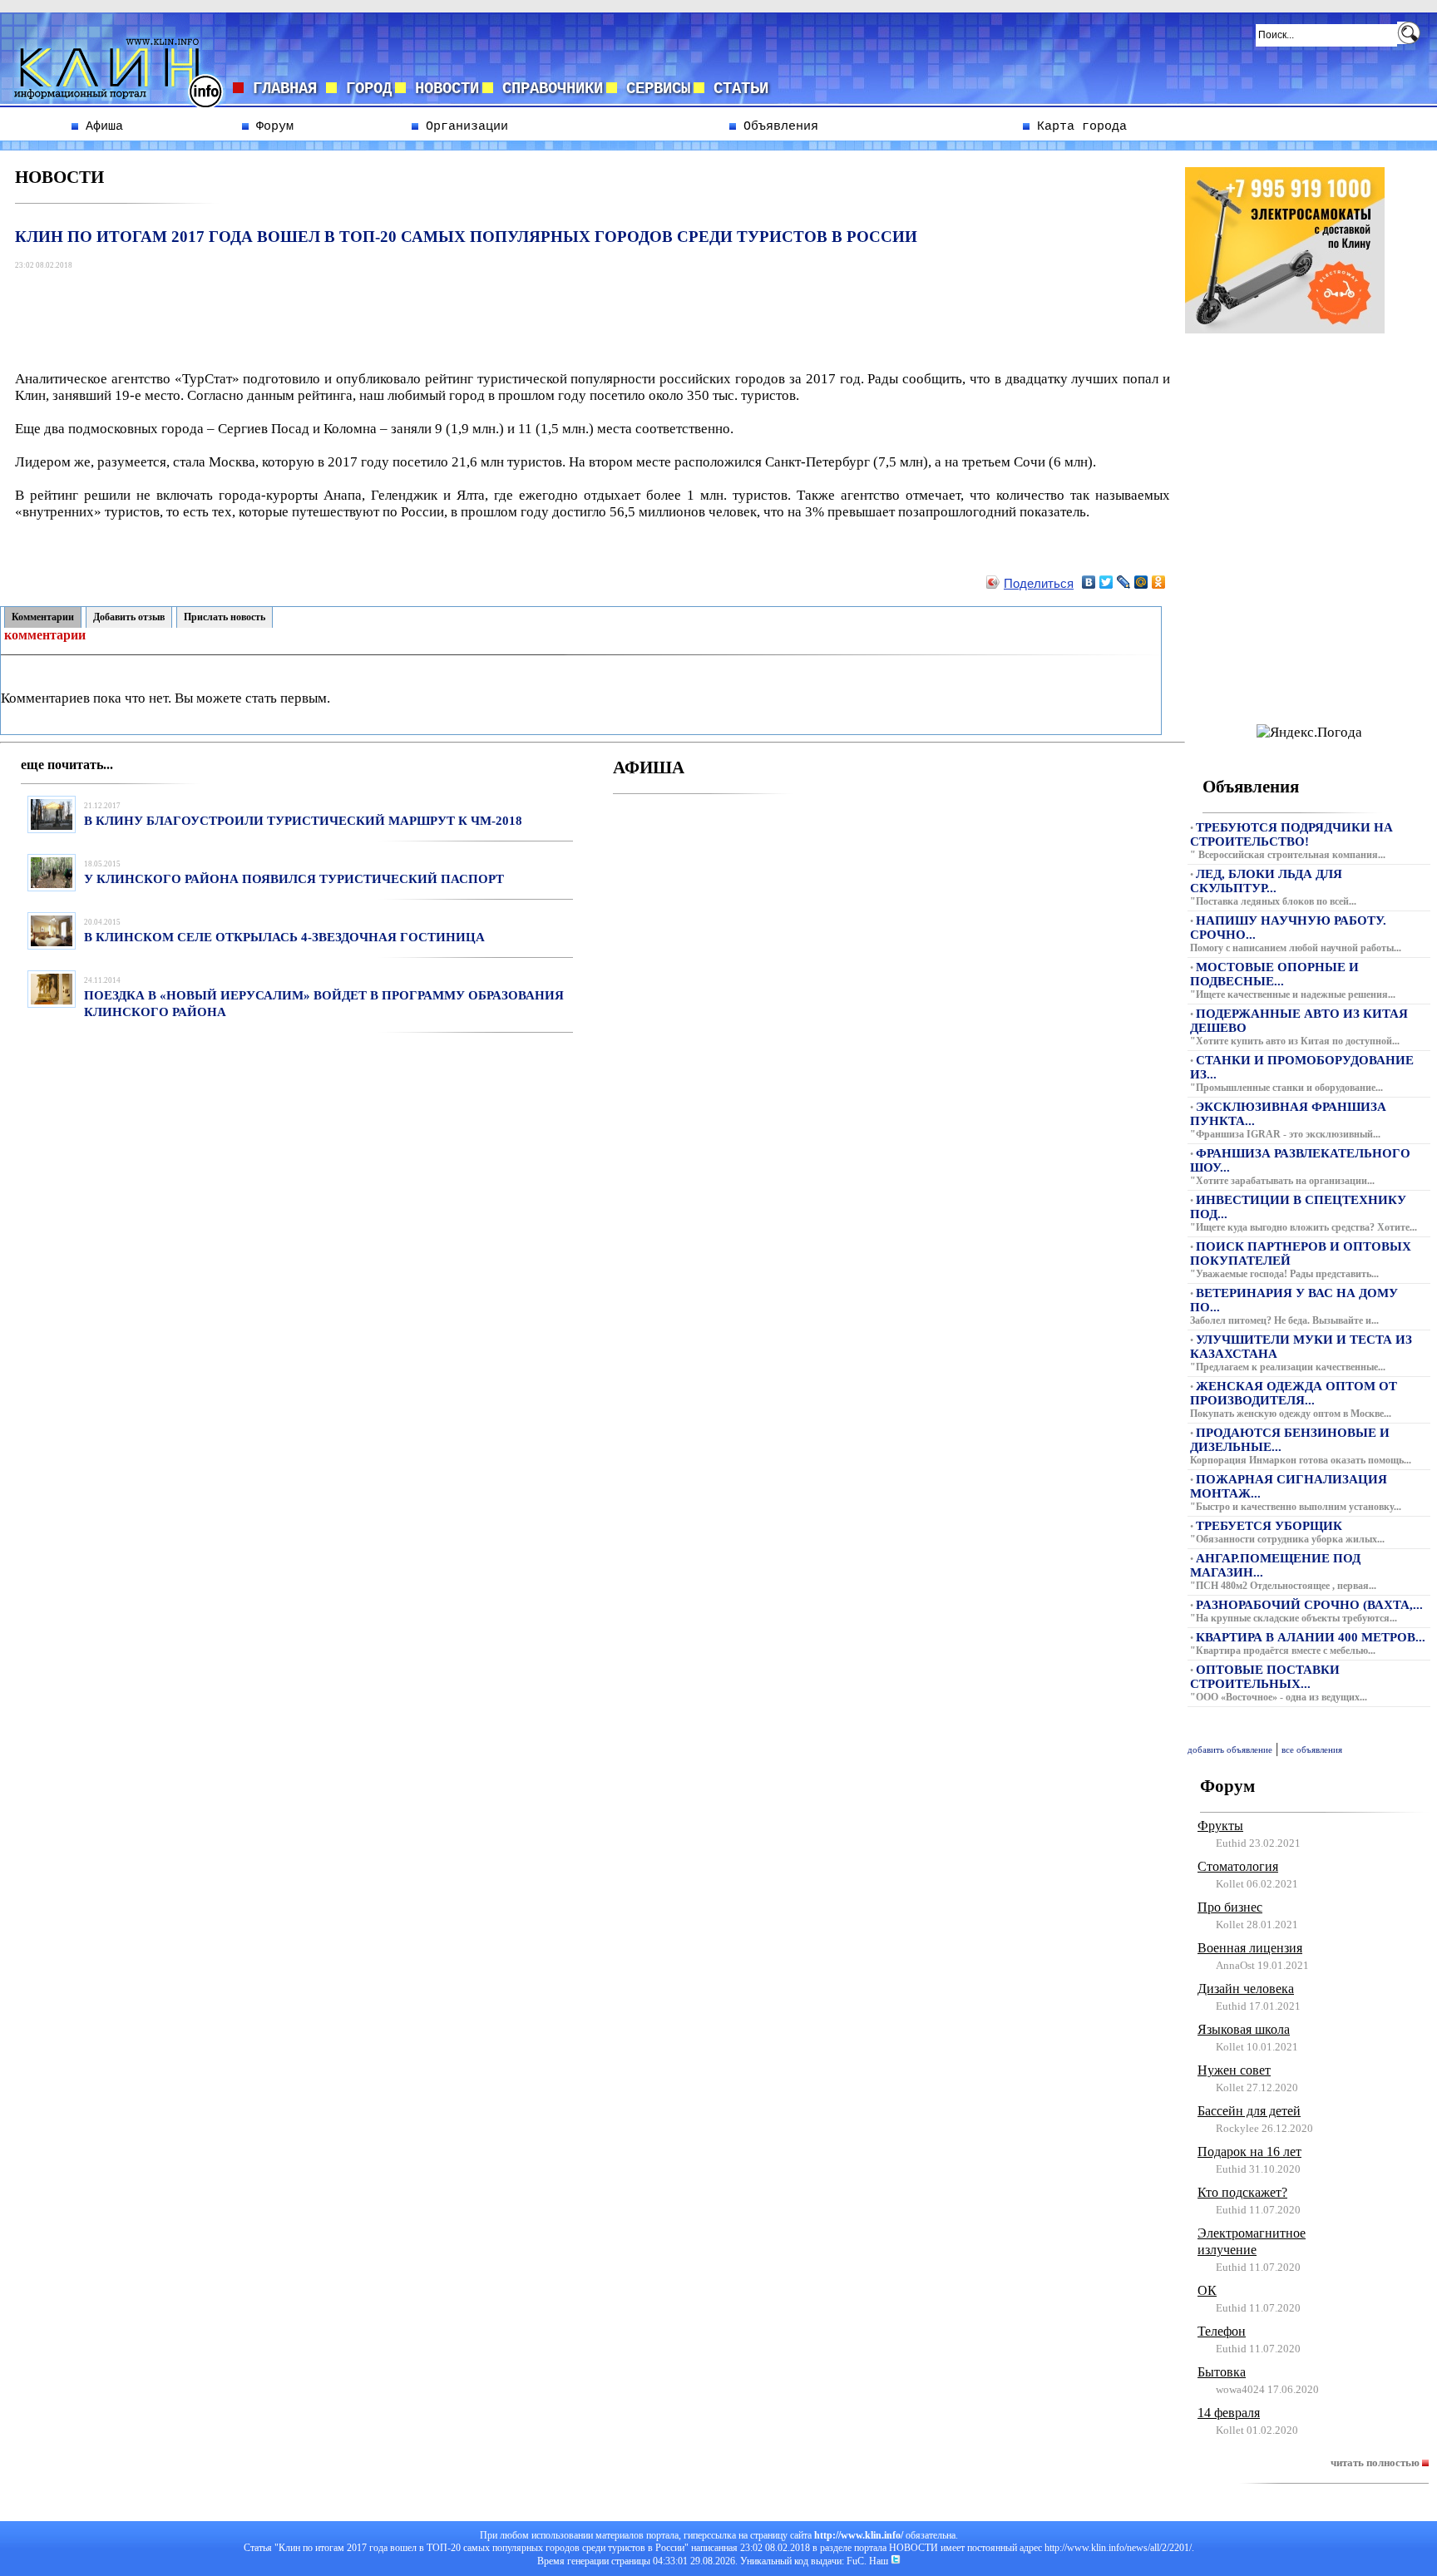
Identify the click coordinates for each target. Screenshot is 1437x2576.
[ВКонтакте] (1089, 582)
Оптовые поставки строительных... (1265, 1677)
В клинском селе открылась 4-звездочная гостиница (284, 937)
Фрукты (1220, 1826)
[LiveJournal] (1124, 582)
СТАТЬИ (736, 89)
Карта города (1078, 126)
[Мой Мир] (1141, 582)
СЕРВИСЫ (654, 89)
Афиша (101, 126)
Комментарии (43, 617)
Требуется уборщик (1269, 1526)
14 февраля (1229, 2413)
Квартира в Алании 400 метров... (1311, 1637)
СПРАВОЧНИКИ (548, 89)
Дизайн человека (1246, 1989)
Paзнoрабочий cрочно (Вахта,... (1309, 1605)
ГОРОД (364, 89)
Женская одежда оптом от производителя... (1294, 1393)
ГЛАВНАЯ (285, 89)
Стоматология (1238, 1866)
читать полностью (1376, 2462)
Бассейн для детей (1249, 2111)
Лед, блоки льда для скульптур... (1266, 881)
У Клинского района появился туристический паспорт (294, 879)
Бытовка (1222, 2372)
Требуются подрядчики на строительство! (1291, 834)
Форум (271, 126)
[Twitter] (1106, 582)
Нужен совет (1234, 2070)
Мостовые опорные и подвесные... (1274, 974)
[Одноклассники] (1159, 582)
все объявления (1312, 1750)
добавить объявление (1230, 1750)
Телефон (1222, 2331)
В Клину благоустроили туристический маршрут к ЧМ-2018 (303, 821)
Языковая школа (1244, 2029)
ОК (1207, 2290)
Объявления (777, 126)
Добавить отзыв (129, 617)
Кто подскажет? (1242, 2192)
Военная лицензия (1250, 1948)
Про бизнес (1230, 1907)
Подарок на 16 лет (1249, 2152)
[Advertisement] (320, 312)
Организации (463, 126)
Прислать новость (225, 617)
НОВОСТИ (442, 89)
